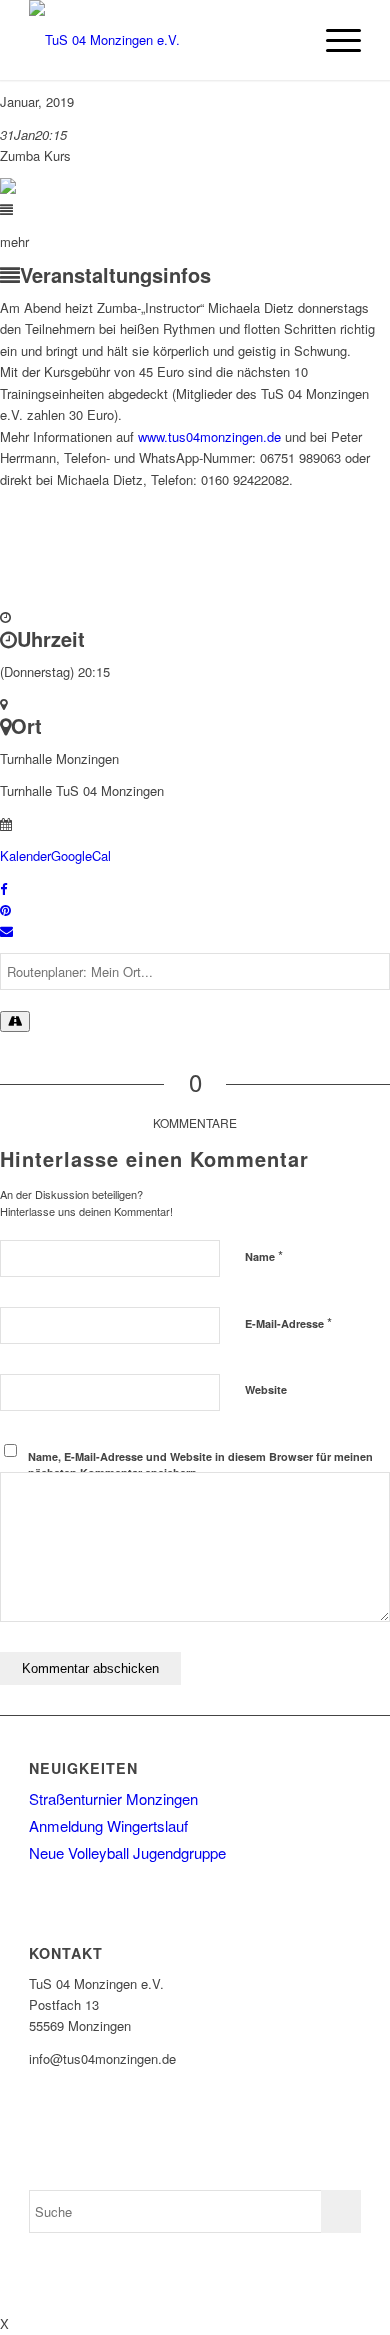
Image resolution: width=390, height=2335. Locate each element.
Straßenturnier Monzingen (113, 1798)
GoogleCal (81, 855)
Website (266, 1389)
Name (264, 1255)
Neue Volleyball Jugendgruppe (127, 1852)
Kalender (25, 855)
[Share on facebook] (3, 888)
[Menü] (333, 40)
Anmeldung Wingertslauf (108, 1825)
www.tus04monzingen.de (209, 436)
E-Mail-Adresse (288, 1322)
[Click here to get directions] (15, 1021)
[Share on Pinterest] (5, 909)
